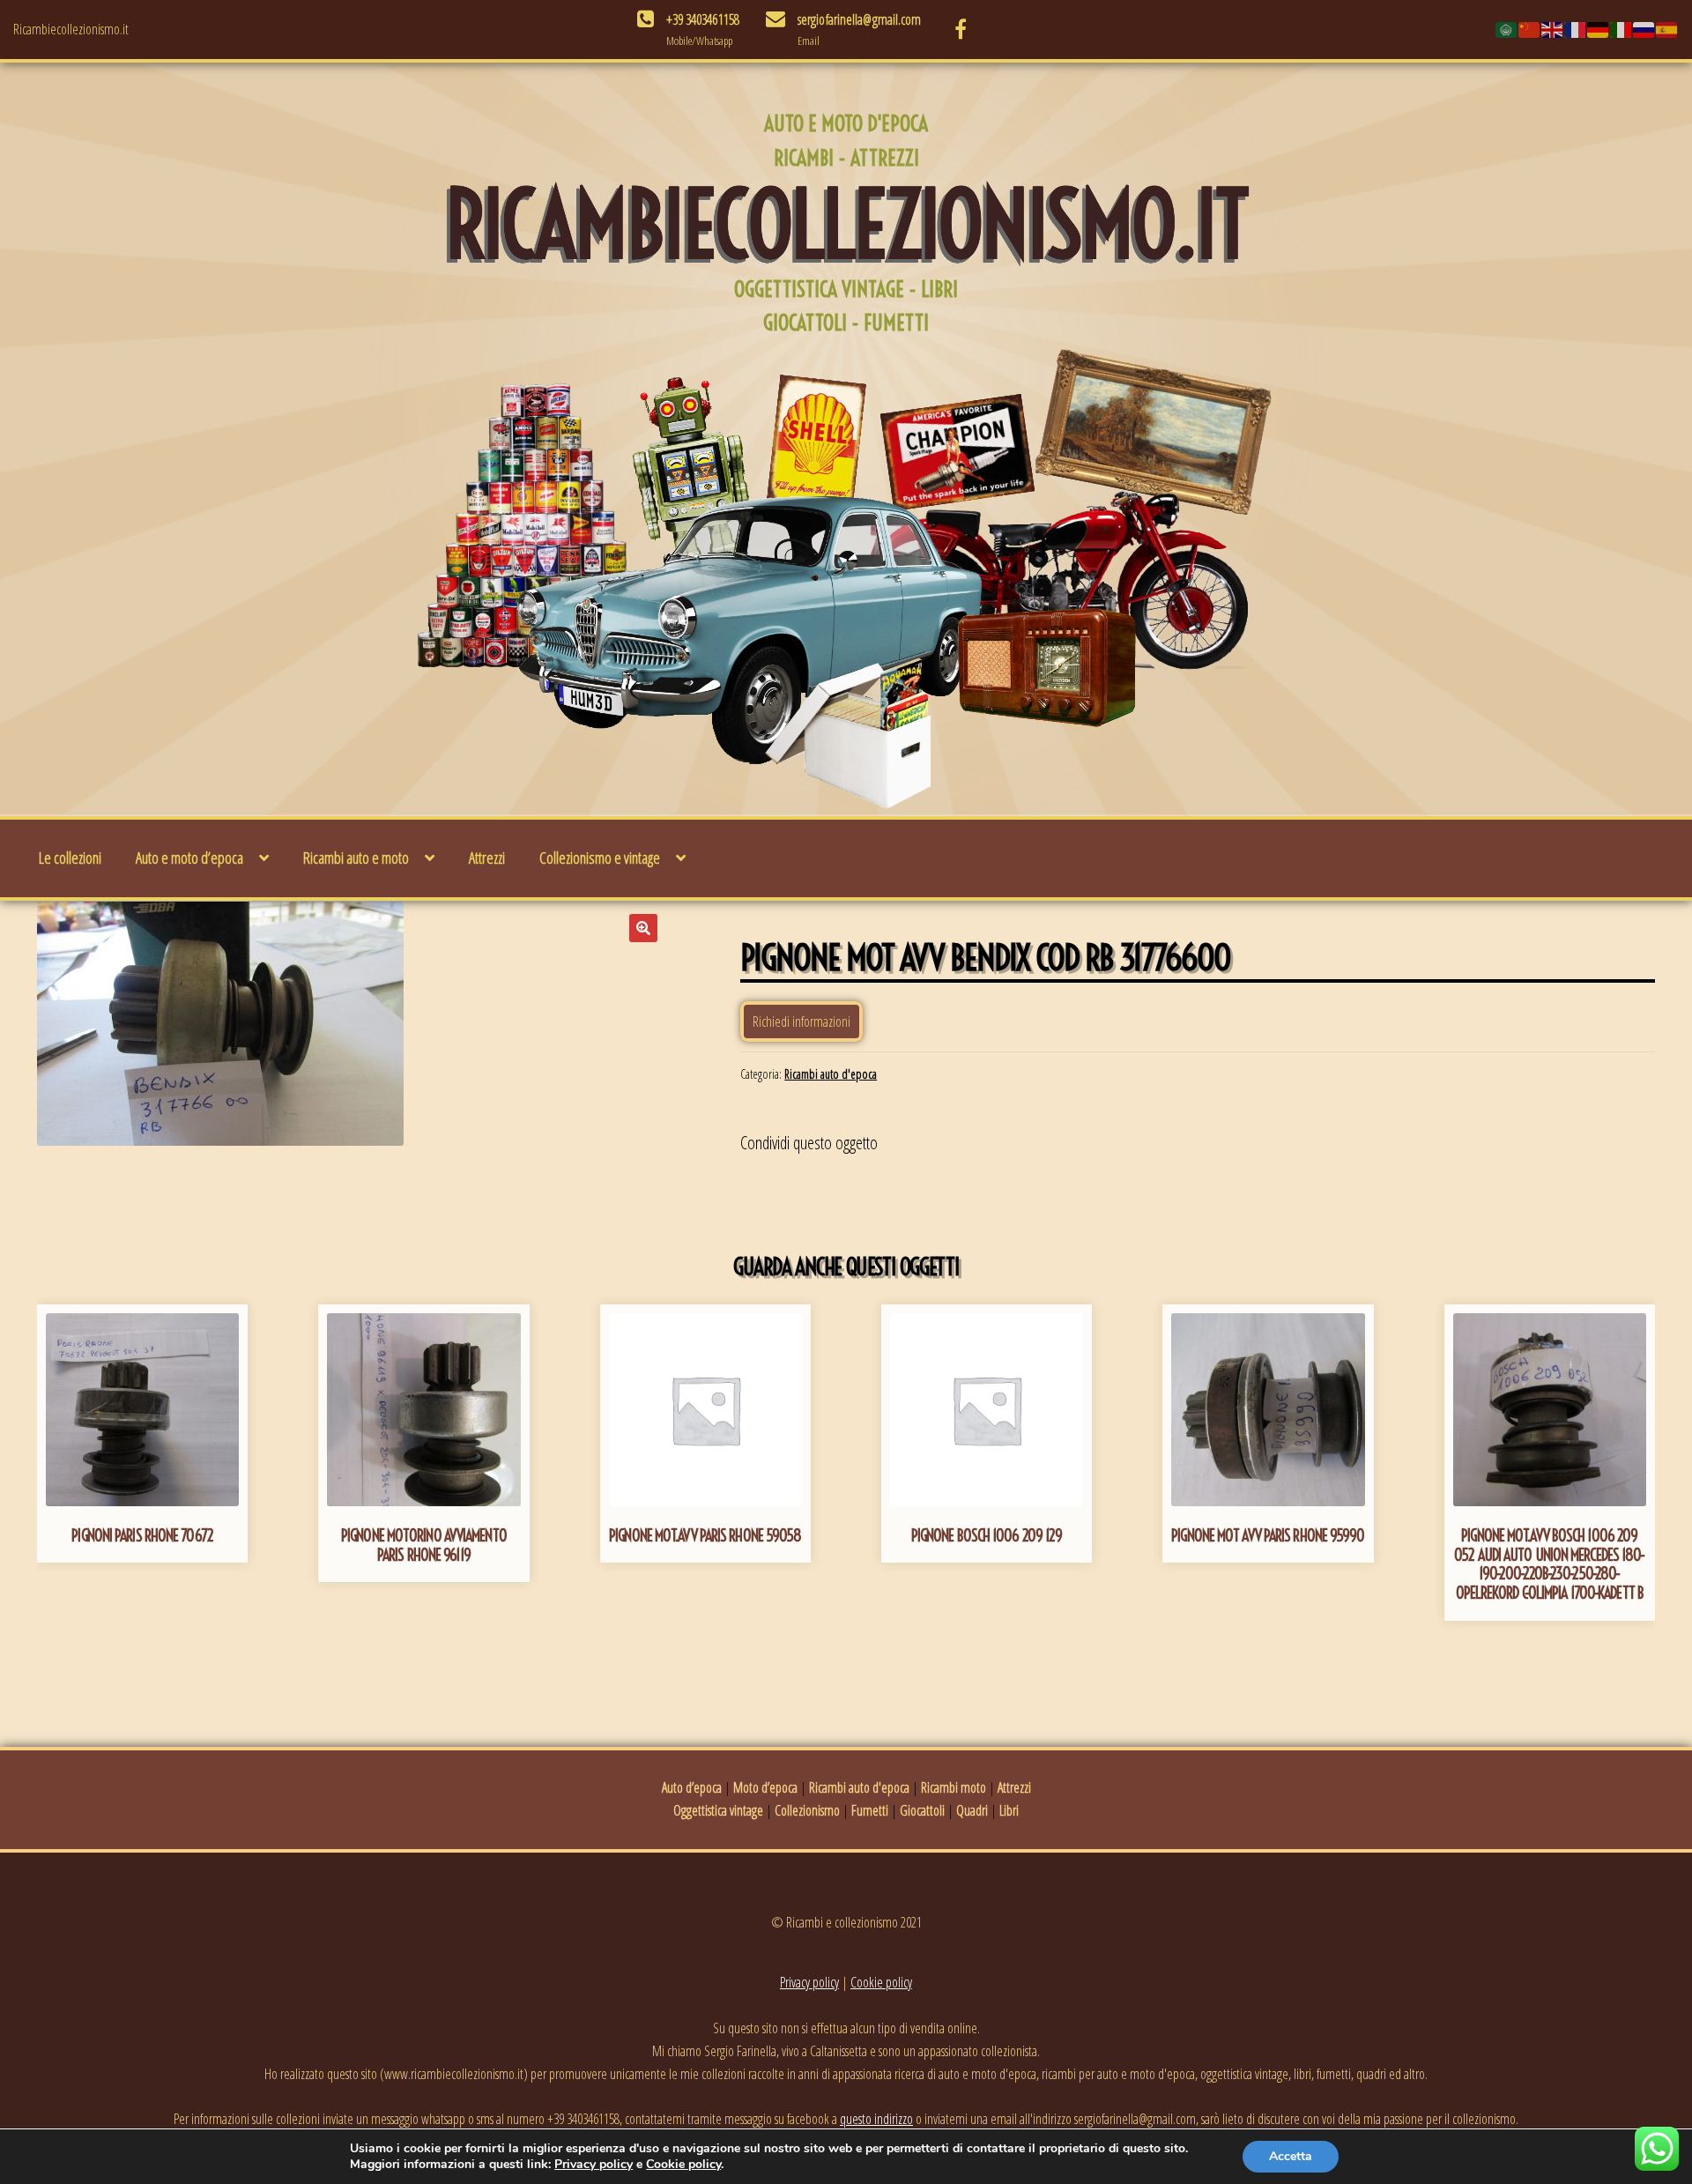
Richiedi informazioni (801, 1021)
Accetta (1291, 2156)
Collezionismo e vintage (600, 858)
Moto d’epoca (765, 1787)
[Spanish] (1667, 29)
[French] (1576, 29)
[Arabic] (1507, 29)
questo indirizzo (876, 2119)
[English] (1553, 29)
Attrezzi (487, 858)
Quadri (972, 1810)
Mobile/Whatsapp (699, 41)
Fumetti (870, 1810)
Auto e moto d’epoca (189, 858)
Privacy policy (809, 1982)
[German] (1599, 29)
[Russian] (1644, 29)
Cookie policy (881, 1982)
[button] (643, 928)
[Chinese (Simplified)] (1530, 29)
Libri (1009, 1810)
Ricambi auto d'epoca (831, 1074)
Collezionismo (807, 1810)
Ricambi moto (954, 1787)
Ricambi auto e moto (356, 858)
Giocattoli (922, 1810)
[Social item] (961, 29)
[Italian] (1621, 29)
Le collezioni (70, 858)
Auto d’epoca (692, 1787)
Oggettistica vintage (718, 1810)
